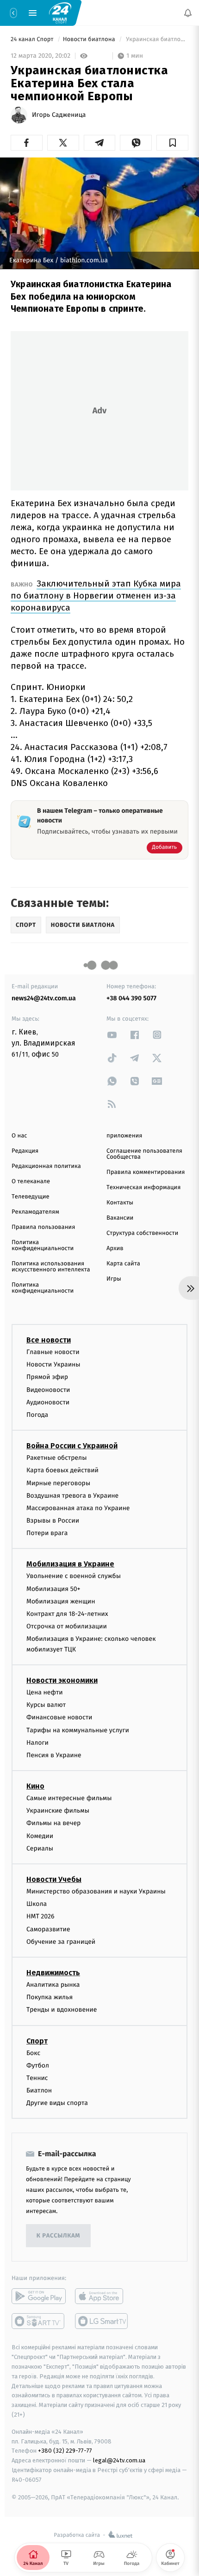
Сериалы (40, 1848)
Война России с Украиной (72, 1446)
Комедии (40, 1836)
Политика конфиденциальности (43, 1246)
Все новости (49, 1340)
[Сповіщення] (188, 13)
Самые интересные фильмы (69, 1798)
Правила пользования (43, 1227)
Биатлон (39, 2090)
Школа (37, 1904)
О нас (19, 1136)
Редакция (25, 1151)
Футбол (38, 2065)
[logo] (60, 12)
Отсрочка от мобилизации (67, 1626)
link (112, 1035)
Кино (35, 1786)
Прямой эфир (47, 1377)
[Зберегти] (172, 143)
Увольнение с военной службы (74, 1576)
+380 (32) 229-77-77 (65, 2451)
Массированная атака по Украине (78, 1508)
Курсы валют (46, 1705)
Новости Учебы (54, 1879)
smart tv (39, 2322)
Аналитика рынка (53, 1985)
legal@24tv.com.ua (119, 2460)
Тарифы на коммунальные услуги (78, 1730)
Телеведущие (31, 1197)
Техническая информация (143, 1188)
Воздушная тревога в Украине (72, 1496)
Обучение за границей (61, 1942)
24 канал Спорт (33, 39)
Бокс (33, 2053)
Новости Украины (53, 1364)
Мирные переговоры (58, 1483)
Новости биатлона (90, 39)
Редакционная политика (46, 1166)
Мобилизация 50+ (53, 1589)
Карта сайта (123, 1264)
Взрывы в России (53, 1521)
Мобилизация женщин (61, 1601)
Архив (115, 1249)
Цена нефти (45, 1692)
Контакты (120, 1203)
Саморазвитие (48, 1929)
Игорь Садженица (59, 115)
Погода (37, 1415)
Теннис (37, 2078)
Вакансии (120, 1218)
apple (102, 2297)
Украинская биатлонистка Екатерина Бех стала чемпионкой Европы (156, 39)
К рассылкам (58, 2236)
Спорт (37, 2041)
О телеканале (31, 1182)
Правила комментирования (146, 1172)
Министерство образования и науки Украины (96, 1891)
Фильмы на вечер (53, 1823)
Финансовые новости (59, 1717)
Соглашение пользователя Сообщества (144, 1154)
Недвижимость (53, 1973)
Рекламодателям (35, 1212)
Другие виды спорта (57, 2103)
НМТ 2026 (40, 1916)
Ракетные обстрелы (56, 1458)
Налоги (37, 1743)
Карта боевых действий (62, 1470)
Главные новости (53, 1352)
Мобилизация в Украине (70, 1564)
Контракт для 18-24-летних (67, 1614)
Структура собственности (142, 1233)
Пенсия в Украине (54, 1755)
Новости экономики (62, 1680)
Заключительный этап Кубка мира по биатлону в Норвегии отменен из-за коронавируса (96, 596)
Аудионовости (48, 1402)
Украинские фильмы (58, 1811)
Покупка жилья (50, 1997)
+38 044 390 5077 (131, 998)
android (39, 2297)
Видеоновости (48, 1390)
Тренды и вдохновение (62, 2010)
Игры (114, 1279)
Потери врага (47, 1533)
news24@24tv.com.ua (44, 998)
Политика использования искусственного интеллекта (51, 1267)
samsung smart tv (102, 2322)
